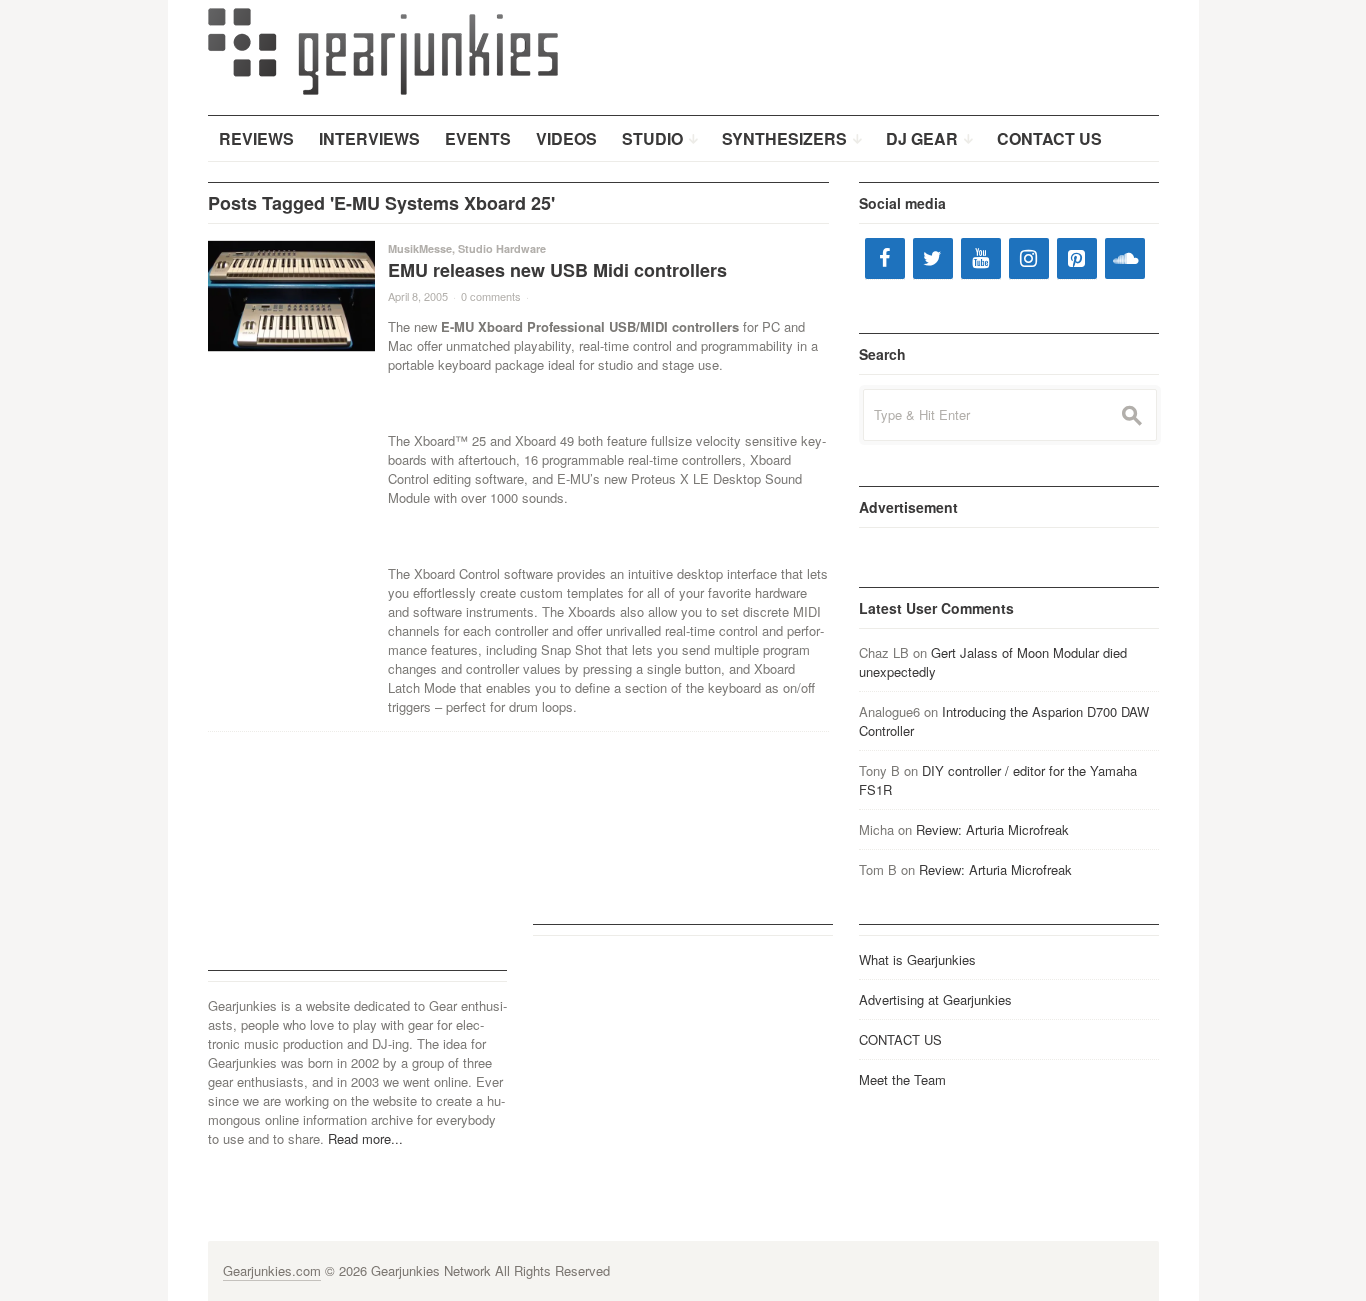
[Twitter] (933, 258)
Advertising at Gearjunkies (935, 999)
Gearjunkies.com (272, 1270)
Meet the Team (902, 1079)
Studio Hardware (502, 248)
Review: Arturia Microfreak (992, 829)
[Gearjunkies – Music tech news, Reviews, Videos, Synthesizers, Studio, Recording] (383, 50)
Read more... (365, 1138)
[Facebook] (885, 258)
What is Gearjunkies (917, 959)
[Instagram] (1029, 258)
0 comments (491, 296)
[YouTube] (981, 258)
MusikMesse (420, 248)
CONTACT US (900, 1039)
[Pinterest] (1077, 258)
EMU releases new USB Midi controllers (557, 270)
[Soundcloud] (1125, 258)
